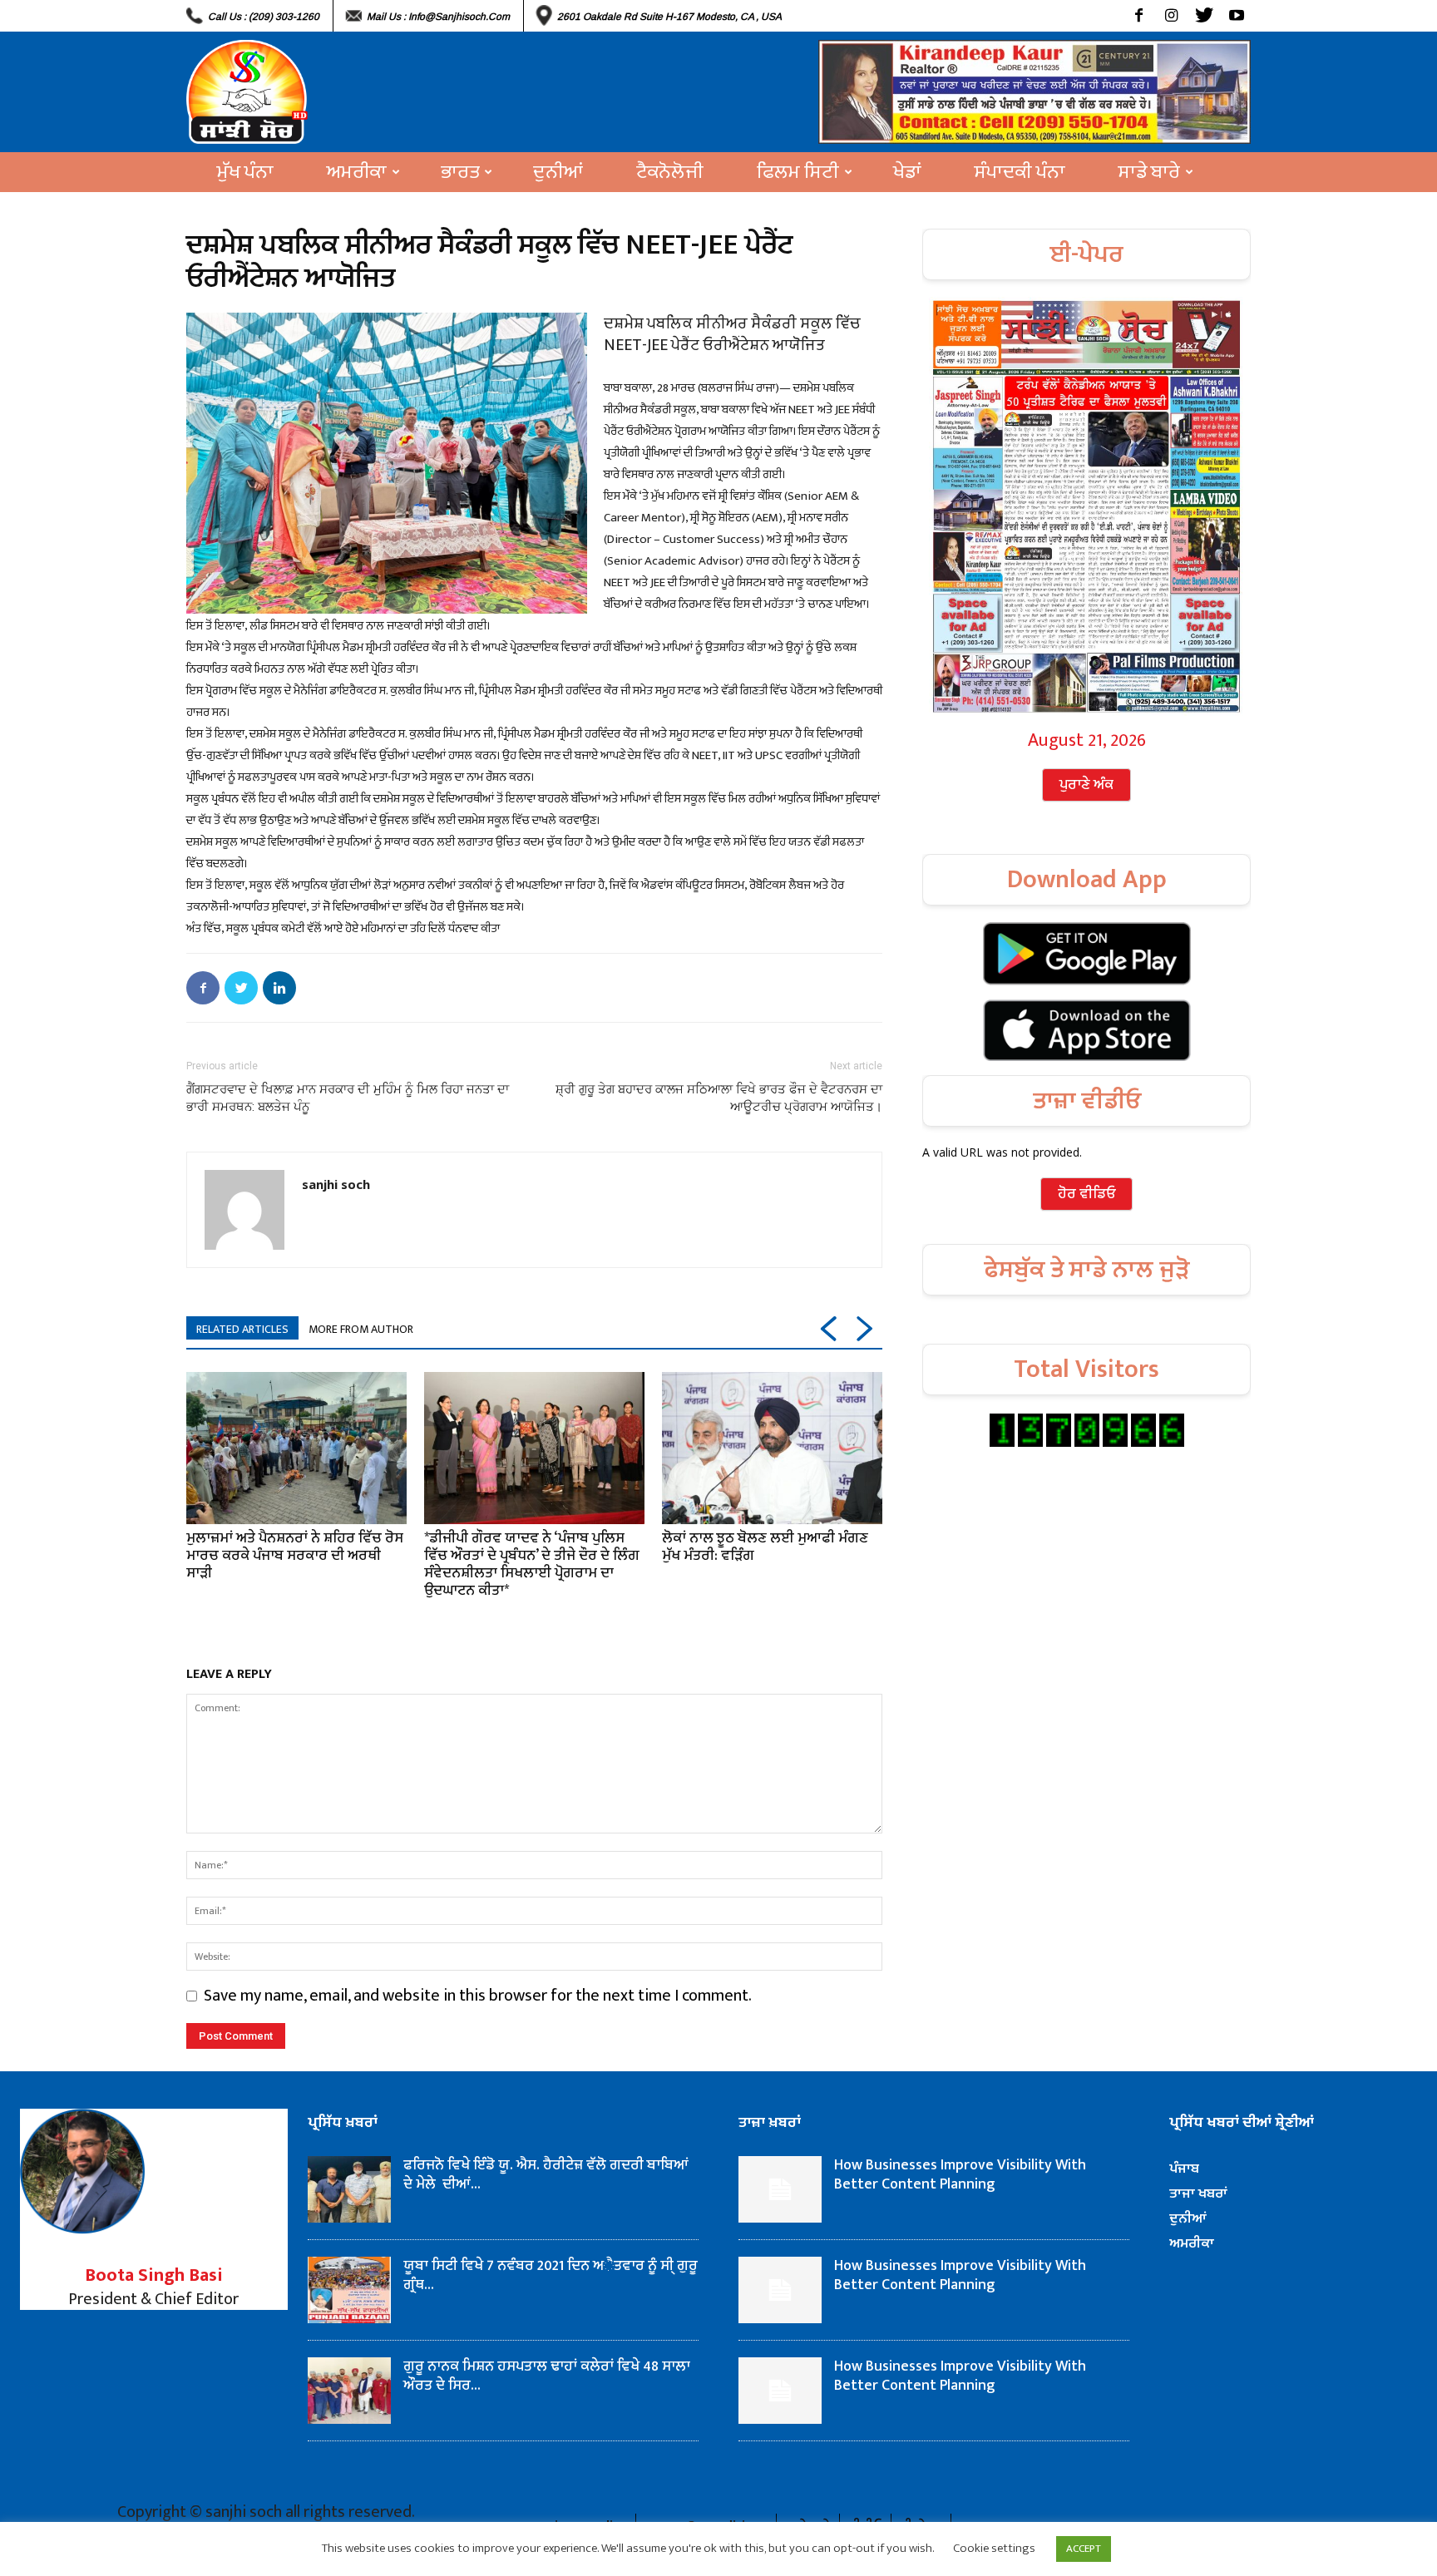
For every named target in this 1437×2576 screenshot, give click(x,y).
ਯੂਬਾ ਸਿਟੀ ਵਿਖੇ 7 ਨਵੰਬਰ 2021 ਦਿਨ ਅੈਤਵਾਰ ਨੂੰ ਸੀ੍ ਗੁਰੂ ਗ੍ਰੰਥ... (551, 2275)
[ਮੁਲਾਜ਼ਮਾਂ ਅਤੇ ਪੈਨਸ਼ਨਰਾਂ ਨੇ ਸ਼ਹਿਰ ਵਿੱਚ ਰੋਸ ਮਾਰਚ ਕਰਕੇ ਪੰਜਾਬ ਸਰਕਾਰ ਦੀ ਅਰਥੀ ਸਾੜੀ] (296, 1448)
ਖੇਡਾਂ (907, 172)
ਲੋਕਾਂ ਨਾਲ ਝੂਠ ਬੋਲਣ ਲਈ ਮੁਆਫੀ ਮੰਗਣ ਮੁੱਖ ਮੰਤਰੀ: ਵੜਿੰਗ (765, 1547)
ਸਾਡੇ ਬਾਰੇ (1149, 172)
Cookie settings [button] (994, 2548)
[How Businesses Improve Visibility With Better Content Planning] (780, 2189)
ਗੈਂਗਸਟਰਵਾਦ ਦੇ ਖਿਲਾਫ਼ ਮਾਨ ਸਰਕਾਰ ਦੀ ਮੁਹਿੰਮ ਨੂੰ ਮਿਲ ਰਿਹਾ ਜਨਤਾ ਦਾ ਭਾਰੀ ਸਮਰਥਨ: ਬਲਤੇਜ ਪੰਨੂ (348, 1098)
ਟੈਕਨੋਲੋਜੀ (670, 172)
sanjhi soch (336, 1184)
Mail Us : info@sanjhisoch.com (438, 17)
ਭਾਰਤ (460, 172)
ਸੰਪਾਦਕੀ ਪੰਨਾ (1020, 172)
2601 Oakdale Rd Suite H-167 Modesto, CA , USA (669, 17)
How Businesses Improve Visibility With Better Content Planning (960, 2175)
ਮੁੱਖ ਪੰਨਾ (245, 172)
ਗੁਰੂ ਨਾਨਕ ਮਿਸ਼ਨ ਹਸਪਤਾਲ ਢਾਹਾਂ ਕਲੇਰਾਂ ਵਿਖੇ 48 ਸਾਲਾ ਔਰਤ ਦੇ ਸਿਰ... (547, 2376)
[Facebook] (1139, 16)
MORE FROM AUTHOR (361, 1329)
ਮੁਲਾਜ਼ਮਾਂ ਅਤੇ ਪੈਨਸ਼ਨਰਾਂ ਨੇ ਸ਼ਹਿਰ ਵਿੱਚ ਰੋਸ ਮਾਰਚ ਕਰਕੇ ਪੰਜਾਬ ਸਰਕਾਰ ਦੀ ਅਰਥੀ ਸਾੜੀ (295, 1556)
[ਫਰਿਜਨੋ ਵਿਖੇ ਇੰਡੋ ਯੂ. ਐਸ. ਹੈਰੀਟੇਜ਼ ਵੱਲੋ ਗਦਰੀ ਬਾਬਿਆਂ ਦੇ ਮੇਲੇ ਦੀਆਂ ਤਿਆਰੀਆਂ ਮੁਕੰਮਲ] (349, 2189)
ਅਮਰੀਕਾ (357, 172)
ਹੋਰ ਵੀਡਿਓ (1086, 1194)
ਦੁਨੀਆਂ (558, 172)
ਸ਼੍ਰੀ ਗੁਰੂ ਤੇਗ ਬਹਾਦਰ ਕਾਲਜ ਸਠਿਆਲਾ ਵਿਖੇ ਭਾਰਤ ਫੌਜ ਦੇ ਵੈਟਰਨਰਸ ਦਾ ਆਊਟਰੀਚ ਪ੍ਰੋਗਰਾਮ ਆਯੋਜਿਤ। (719, 1098)
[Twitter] (1204, 16)
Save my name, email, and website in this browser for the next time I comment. (478, 1996)
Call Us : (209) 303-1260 (264, 17)
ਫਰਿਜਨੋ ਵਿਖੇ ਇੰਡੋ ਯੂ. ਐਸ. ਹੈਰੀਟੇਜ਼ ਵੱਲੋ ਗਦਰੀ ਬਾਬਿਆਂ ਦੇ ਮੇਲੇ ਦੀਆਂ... (546, 2175)
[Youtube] (1236, 16)
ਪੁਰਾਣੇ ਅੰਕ (1086, 785)
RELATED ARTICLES (242, 1329)
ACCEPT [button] (1084, 2549)
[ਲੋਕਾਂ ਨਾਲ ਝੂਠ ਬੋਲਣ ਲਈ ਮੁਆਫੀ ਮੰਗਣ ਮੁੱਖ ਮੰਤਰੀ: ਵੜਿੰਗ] (772, 1448)
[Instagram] (1171, 16)
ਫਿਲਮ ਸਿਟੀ (798, 172)
